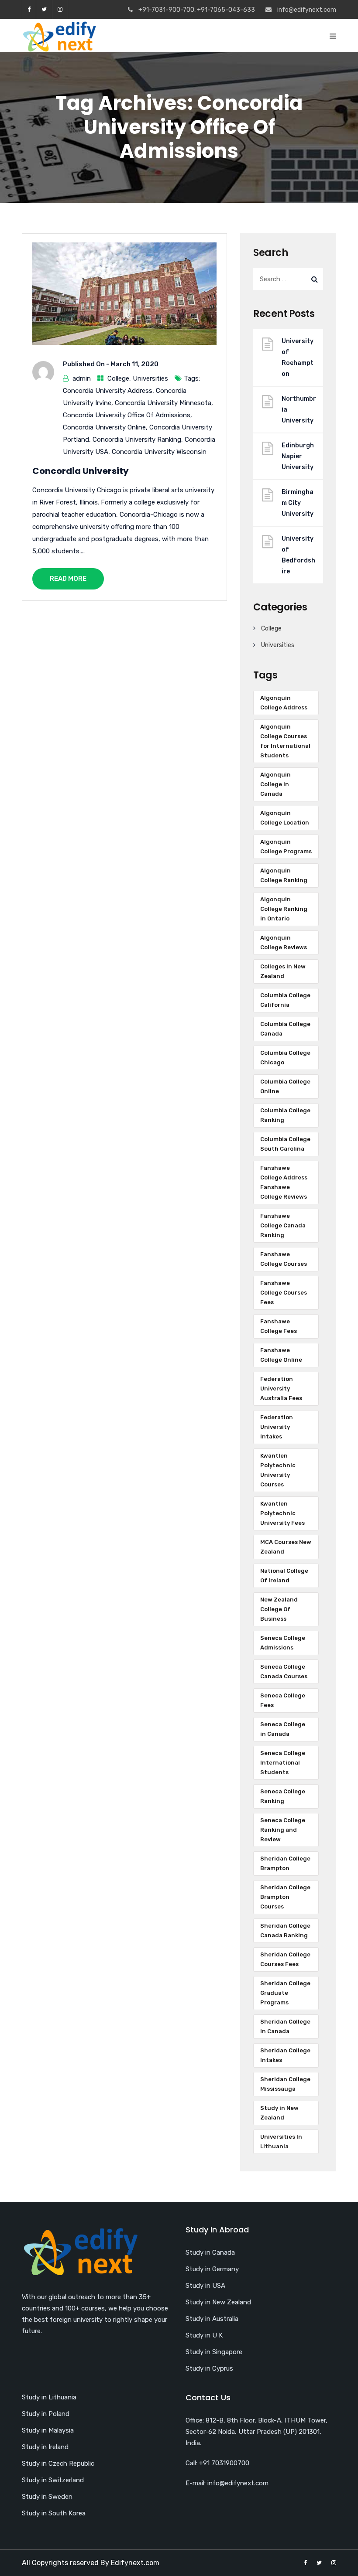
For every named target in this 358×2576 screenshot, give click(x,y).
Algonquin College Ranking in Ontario (284, 909)
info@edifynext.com (307, 10)
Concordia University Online (104, 427)
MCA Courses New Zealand (286, 1547)
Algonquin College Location (285, 818)
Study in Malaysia (48, 2430)
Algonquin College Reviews (284, 942)
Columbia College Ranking (285, 1115)
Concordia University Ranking (137, 440)
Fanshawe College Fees (279, 1326)
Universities (150, 378)
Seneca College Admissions (283, 1643)
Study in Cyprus (209, 2368)
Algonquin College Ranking (284, 875)
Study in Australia (212, 2319)
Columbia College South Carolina (285, 1144)
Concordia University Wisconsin (159, 452)
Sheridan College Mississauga (285, 2084)
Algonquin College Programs (286, 847)
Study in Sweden (47, 2497)
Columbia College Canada (285, 1029)
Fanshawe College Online (281, 1355)
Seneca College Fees (283, 1700)
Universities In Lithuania (281, 2142)
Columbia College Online (285, 1086)
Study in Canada (210, 2252)
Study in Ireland (45, 2447)
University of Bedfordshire (298, 555)
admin (82, 378)
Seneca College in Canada (283, 1729)
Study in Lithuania (49, 2397)
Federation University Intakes (277, 1427)
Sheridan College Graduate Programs (285, 1993)
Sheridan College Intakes (285, 2055)
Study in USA (205, 2286)
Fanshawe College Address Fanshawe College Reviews (284, 1182)
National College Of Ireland (284, 1576)
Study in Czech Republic (58, 2464)
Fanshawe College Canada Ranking (283, 1225)
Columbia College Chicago (285, 1058)
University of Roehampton (298, 358)
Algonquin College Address (284, 703)
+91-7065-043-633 (226, 10)
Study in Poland (46, 2414)
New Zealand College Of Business (279, 1609)
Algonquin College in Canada (275, 784)
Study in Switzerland (53, 2480)
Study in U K (204, 2335)
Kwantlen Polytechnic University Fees (282, 1513)
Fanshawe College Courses (284, 1259)
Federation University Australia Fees (281, 1389)
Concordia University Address (108, 391)
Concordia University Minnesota (163, 403)
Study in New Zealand (279, 2113)
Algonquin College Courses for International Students (285, 741)
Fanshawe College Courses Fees (284, 1293)
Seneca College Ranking (283, 1796)
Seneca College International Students (283, 1763)
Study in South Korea (54, 2513)
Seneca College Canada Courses (284, 1671)
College (118, 378)
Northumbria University (299, 410)
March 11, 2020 (134, 364)
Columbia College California (285, 1000)
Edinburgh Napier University (298, 456)
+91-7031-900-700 (166, 10)
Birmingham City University (298, 503)
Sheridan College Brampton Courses (285, 1897)
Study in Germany (212, 2269)
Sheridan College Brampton (285, 1863)
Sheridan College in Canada (285, 2026)
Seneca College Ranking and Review (283, 1830)
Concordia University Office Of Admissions (127, 415)
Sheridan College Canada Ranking (285, 1930)
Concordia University (81, 471)
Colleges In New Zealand (283, 971)
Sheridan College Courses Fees (285, 1959)
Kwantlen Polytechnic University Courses (278, 1470)
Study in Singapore (214, 2352)
